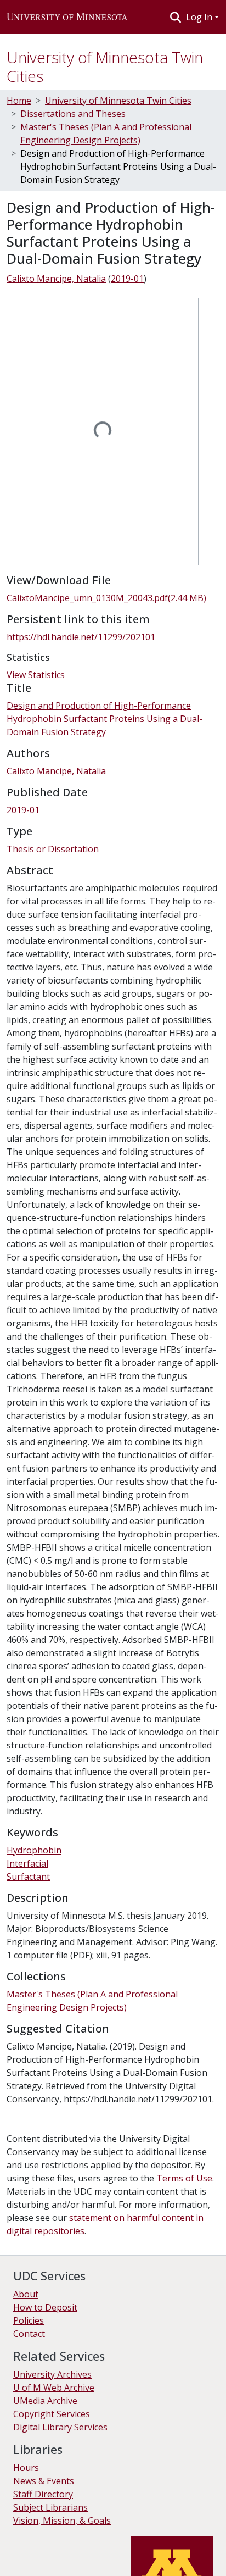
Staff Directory (43, 2494)
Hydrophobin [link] (34, 1850)
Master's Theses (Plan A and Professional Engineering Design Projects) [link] (106, 134)
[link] (113, 598)
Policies (29, 2320)
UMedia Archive (45, 2401)
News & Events (44, 2481)
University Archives (52, 2374)
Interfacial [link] (27, 1863)
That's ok (28, 2560)
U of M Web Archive (54, 2388)
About (26, 2294)
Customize (116, 2560)
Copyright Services (52, 2414)
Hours (26, 2468)
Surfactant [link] (28, 1877)
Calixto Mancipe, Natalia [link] (56, 279)
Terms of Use (184, 2178)
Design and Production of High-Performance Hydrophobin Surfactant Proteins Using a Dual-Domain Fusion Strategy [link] (104, 719)
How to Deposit (45, 2307)
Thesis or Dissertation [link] (53, 849)
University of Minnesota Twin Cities (105, 66)
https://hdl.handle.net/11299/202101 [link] (81, 637)
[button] (67, 17)
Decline (70, 2560)
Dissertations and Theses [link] (73, 114)
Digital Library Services (60, 2427)
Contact (29, 2334)
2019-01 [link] (127, 279)
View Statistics (36, 675)
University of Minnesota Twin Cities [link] (118, 101)
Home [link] (19, 101)
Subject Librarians (50, 2507)
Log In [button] (200, 17)
